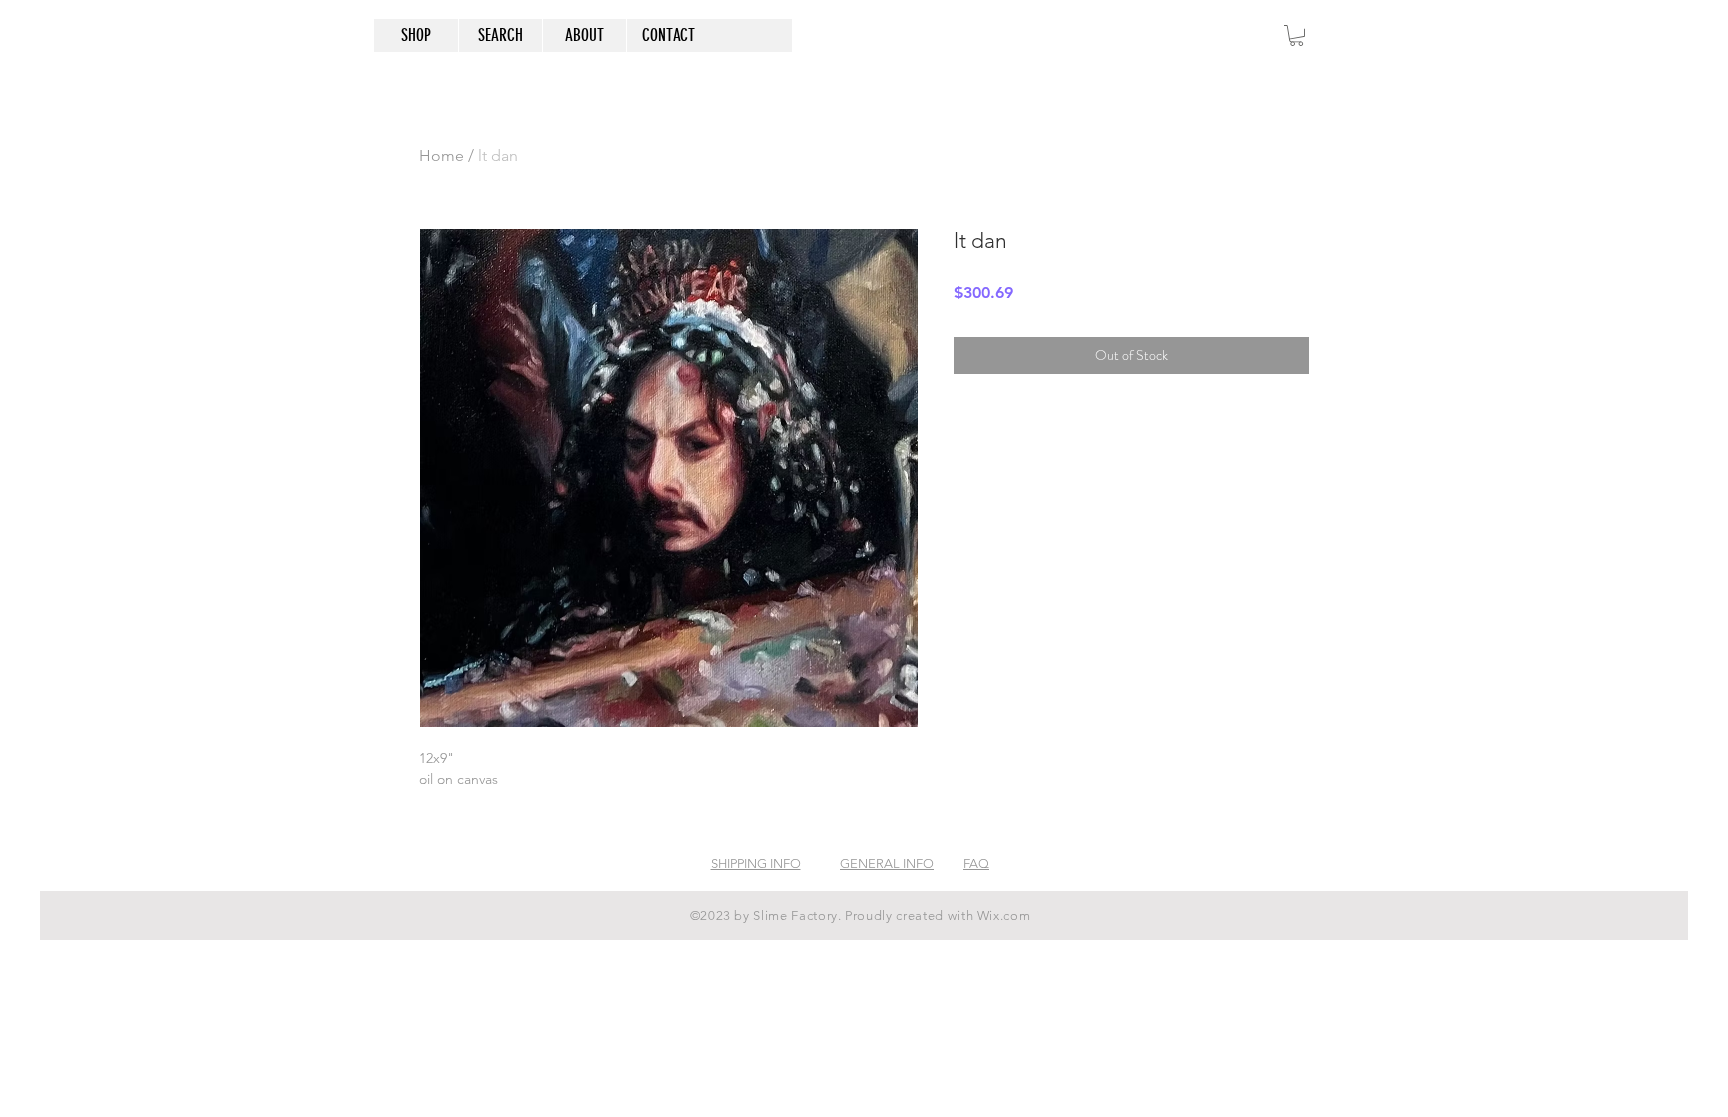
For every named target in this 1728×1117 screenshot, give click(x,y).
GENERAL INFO (887, 863)
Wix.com (1004, 915)
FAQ (976, 863)
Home (441, 155)
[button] (1296, 35)
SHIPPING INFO (756, 863)
